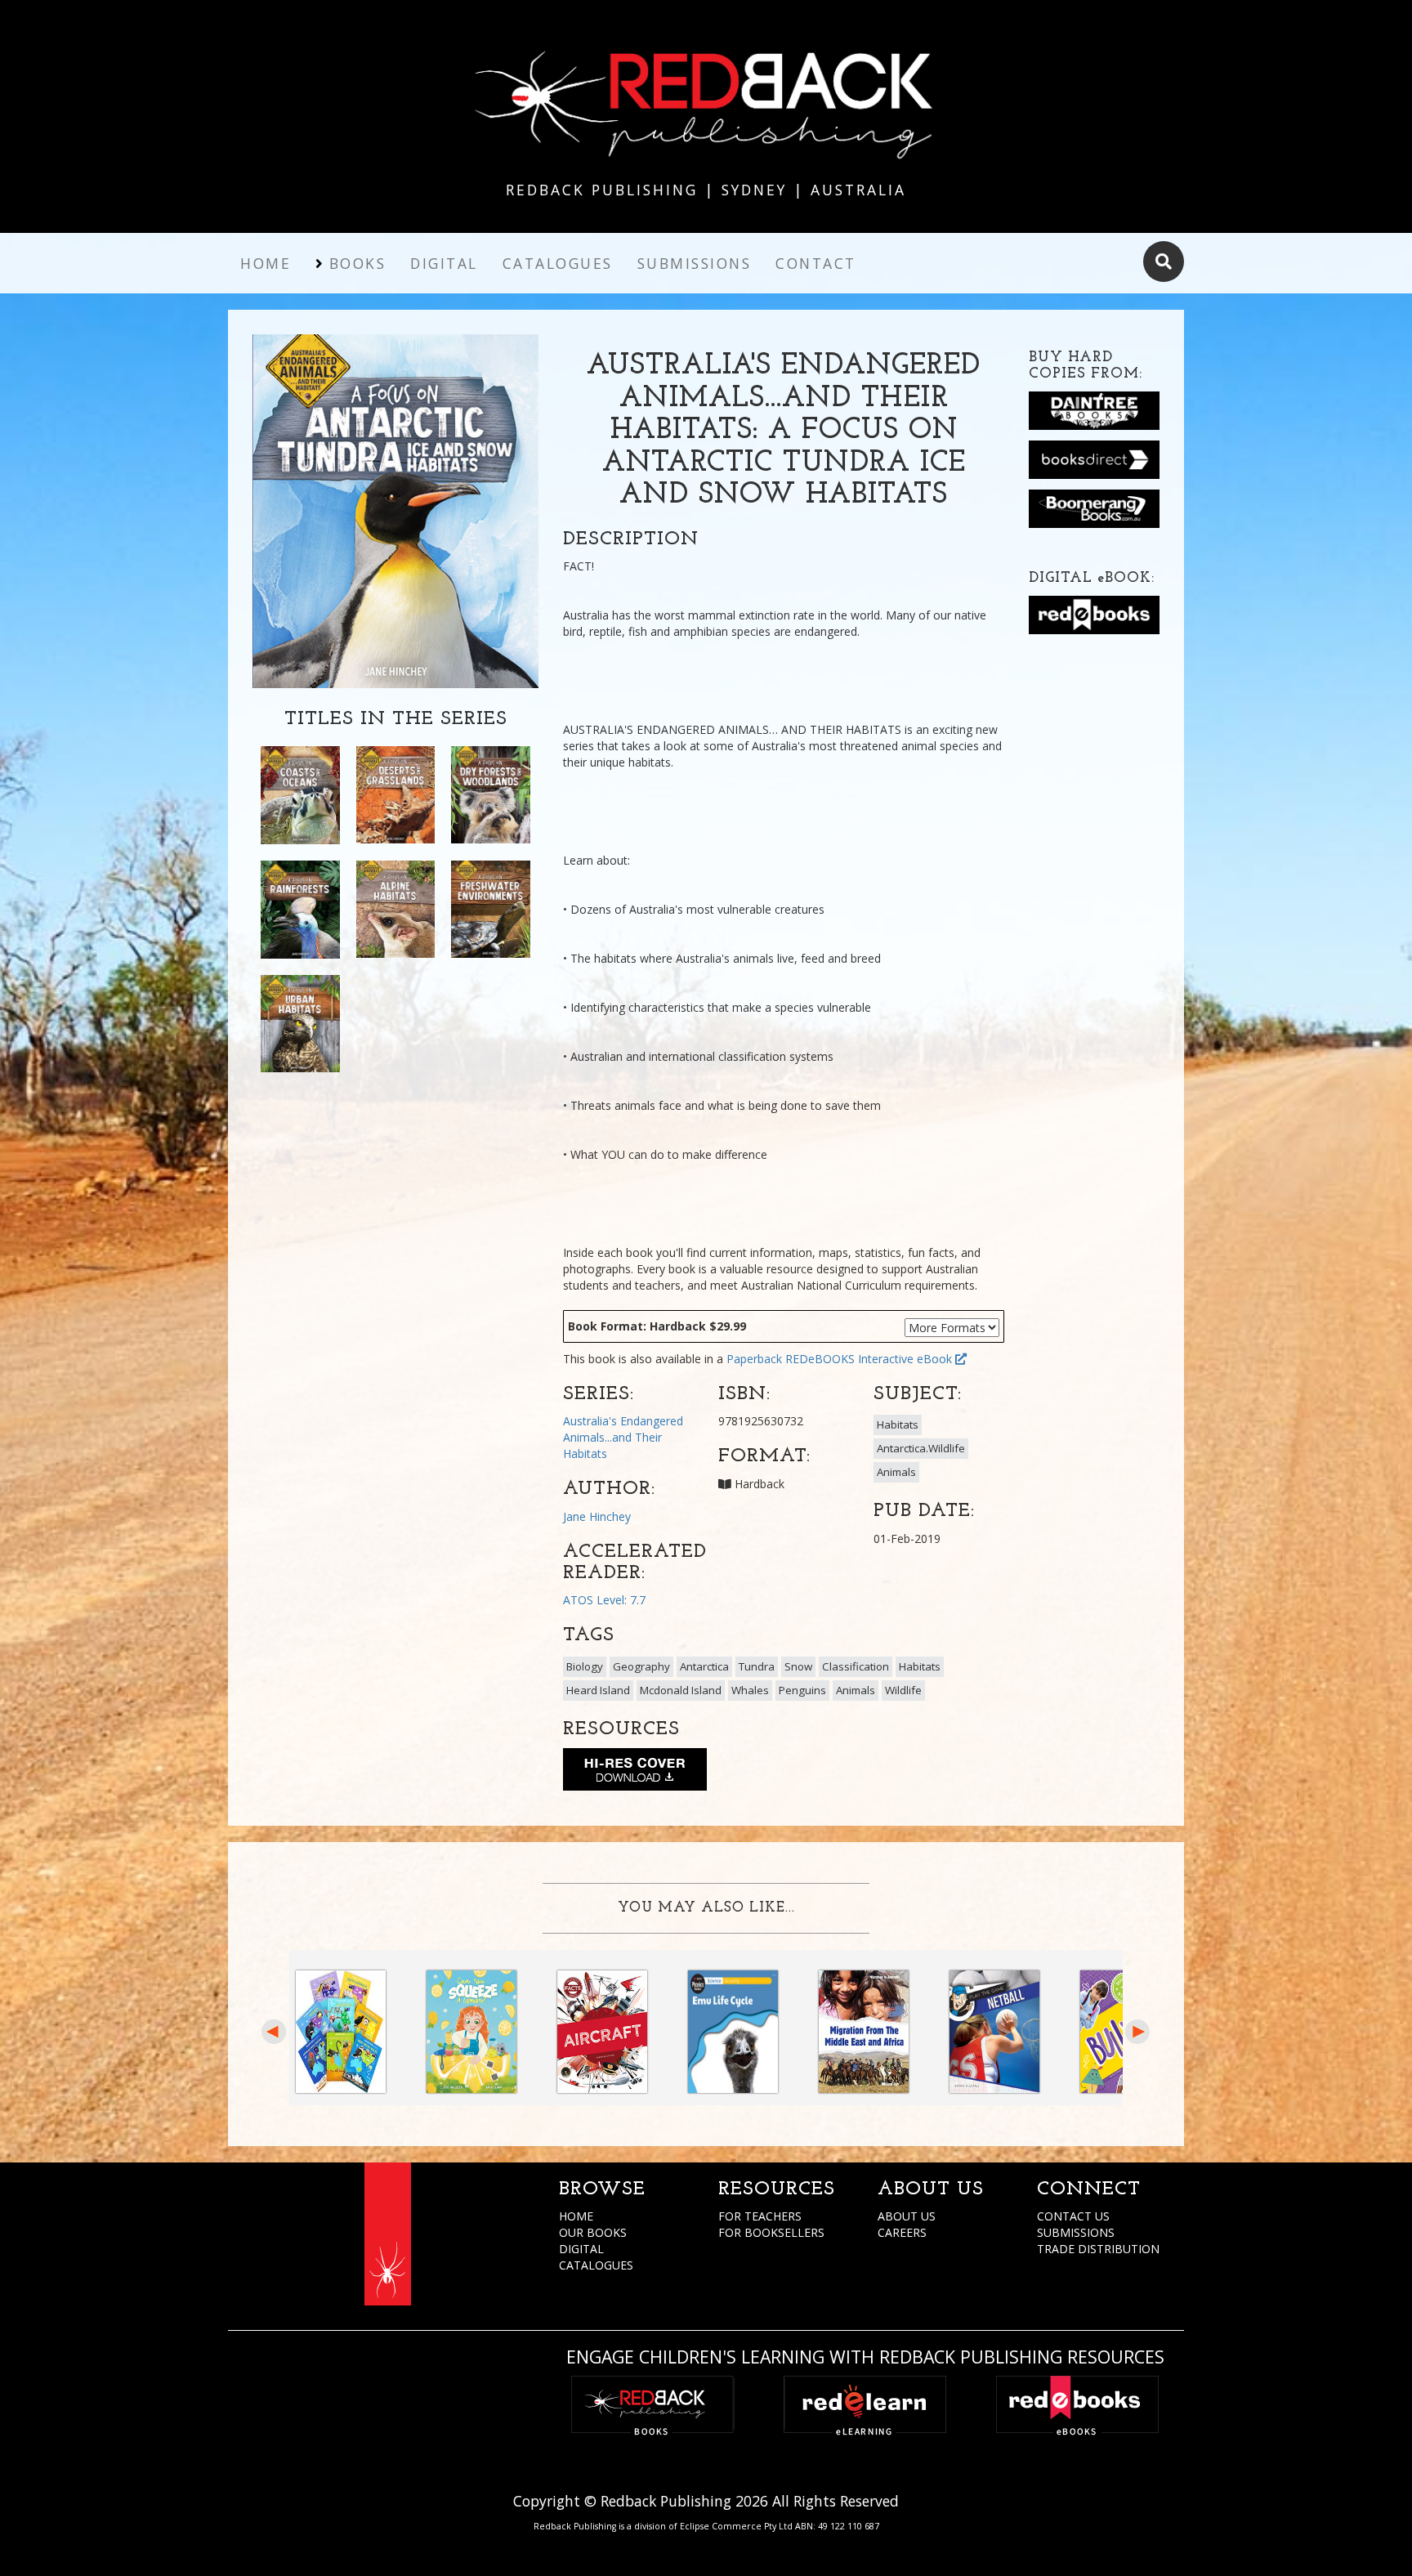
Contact (816, 263)
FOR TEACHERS (760, 2216)
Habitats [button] (898, 1424)
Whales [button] (750, 1690)
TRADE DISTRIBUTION (1098, 2249)
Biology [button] (585, 1666)
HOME (576, 2216)
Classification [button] (856, 1666)
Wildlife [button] (903, 1690)
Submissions (695, 263)
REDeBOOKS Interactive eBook (870, 1359)
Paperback (754, 1359)
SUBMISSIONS (1076, 2232)
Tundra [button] (757, 1666)
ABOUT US (907, 2216)
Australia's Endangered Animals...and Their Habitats (623, 1437)
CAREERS (902, 2232)
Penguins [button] (802, 1690)
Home (266, 263)
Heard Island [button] (598, 1690)
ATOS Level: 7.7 (604, 1600)
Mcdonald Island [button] (681, 1690)
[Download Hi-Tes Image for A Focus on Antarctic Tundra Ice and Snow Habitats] (635, 1773)
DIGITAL (581, 2249)
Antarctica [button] (704, 1666)
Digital (444, 263)
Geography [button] (641, 1666)
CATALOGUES (596, 2265)
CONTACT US (1073, 2216)
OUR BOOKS (593, 2232)
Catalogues (558, 263)
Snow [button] (798, 1666)
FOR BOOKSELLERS (771, 2232)
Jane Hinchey (597, 1516)
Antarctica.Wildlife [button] (921, 1448)
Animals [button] (896, 1472)
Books (358, 263)
